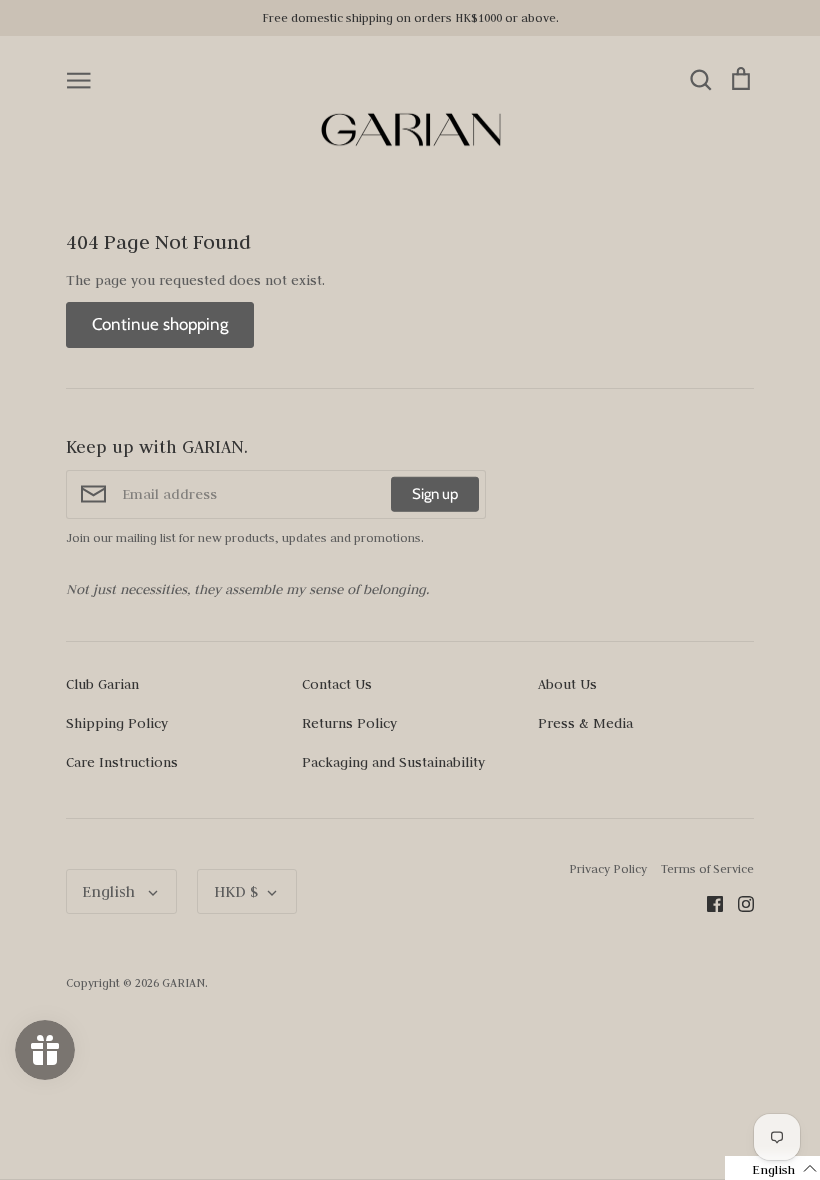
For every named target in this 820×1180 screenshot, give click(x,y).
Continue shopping (160, 324)
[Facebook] (707, 902)
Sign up (435, 494)
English (110, 891)
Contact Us (337, 684)
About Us (567, 684)
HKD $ (236, 891)
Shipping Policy (117, 723)
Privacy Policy (608, 868)
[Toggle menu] (79, 79)
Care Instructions (122, 762)
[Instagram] (738, 902)
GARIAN (183, 982)
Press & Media (585, 723)
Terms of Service (707, 868)
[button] (772, 1168)
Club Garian (102, 684)
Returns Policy (349, 723)
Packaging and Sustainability (393, 762)
